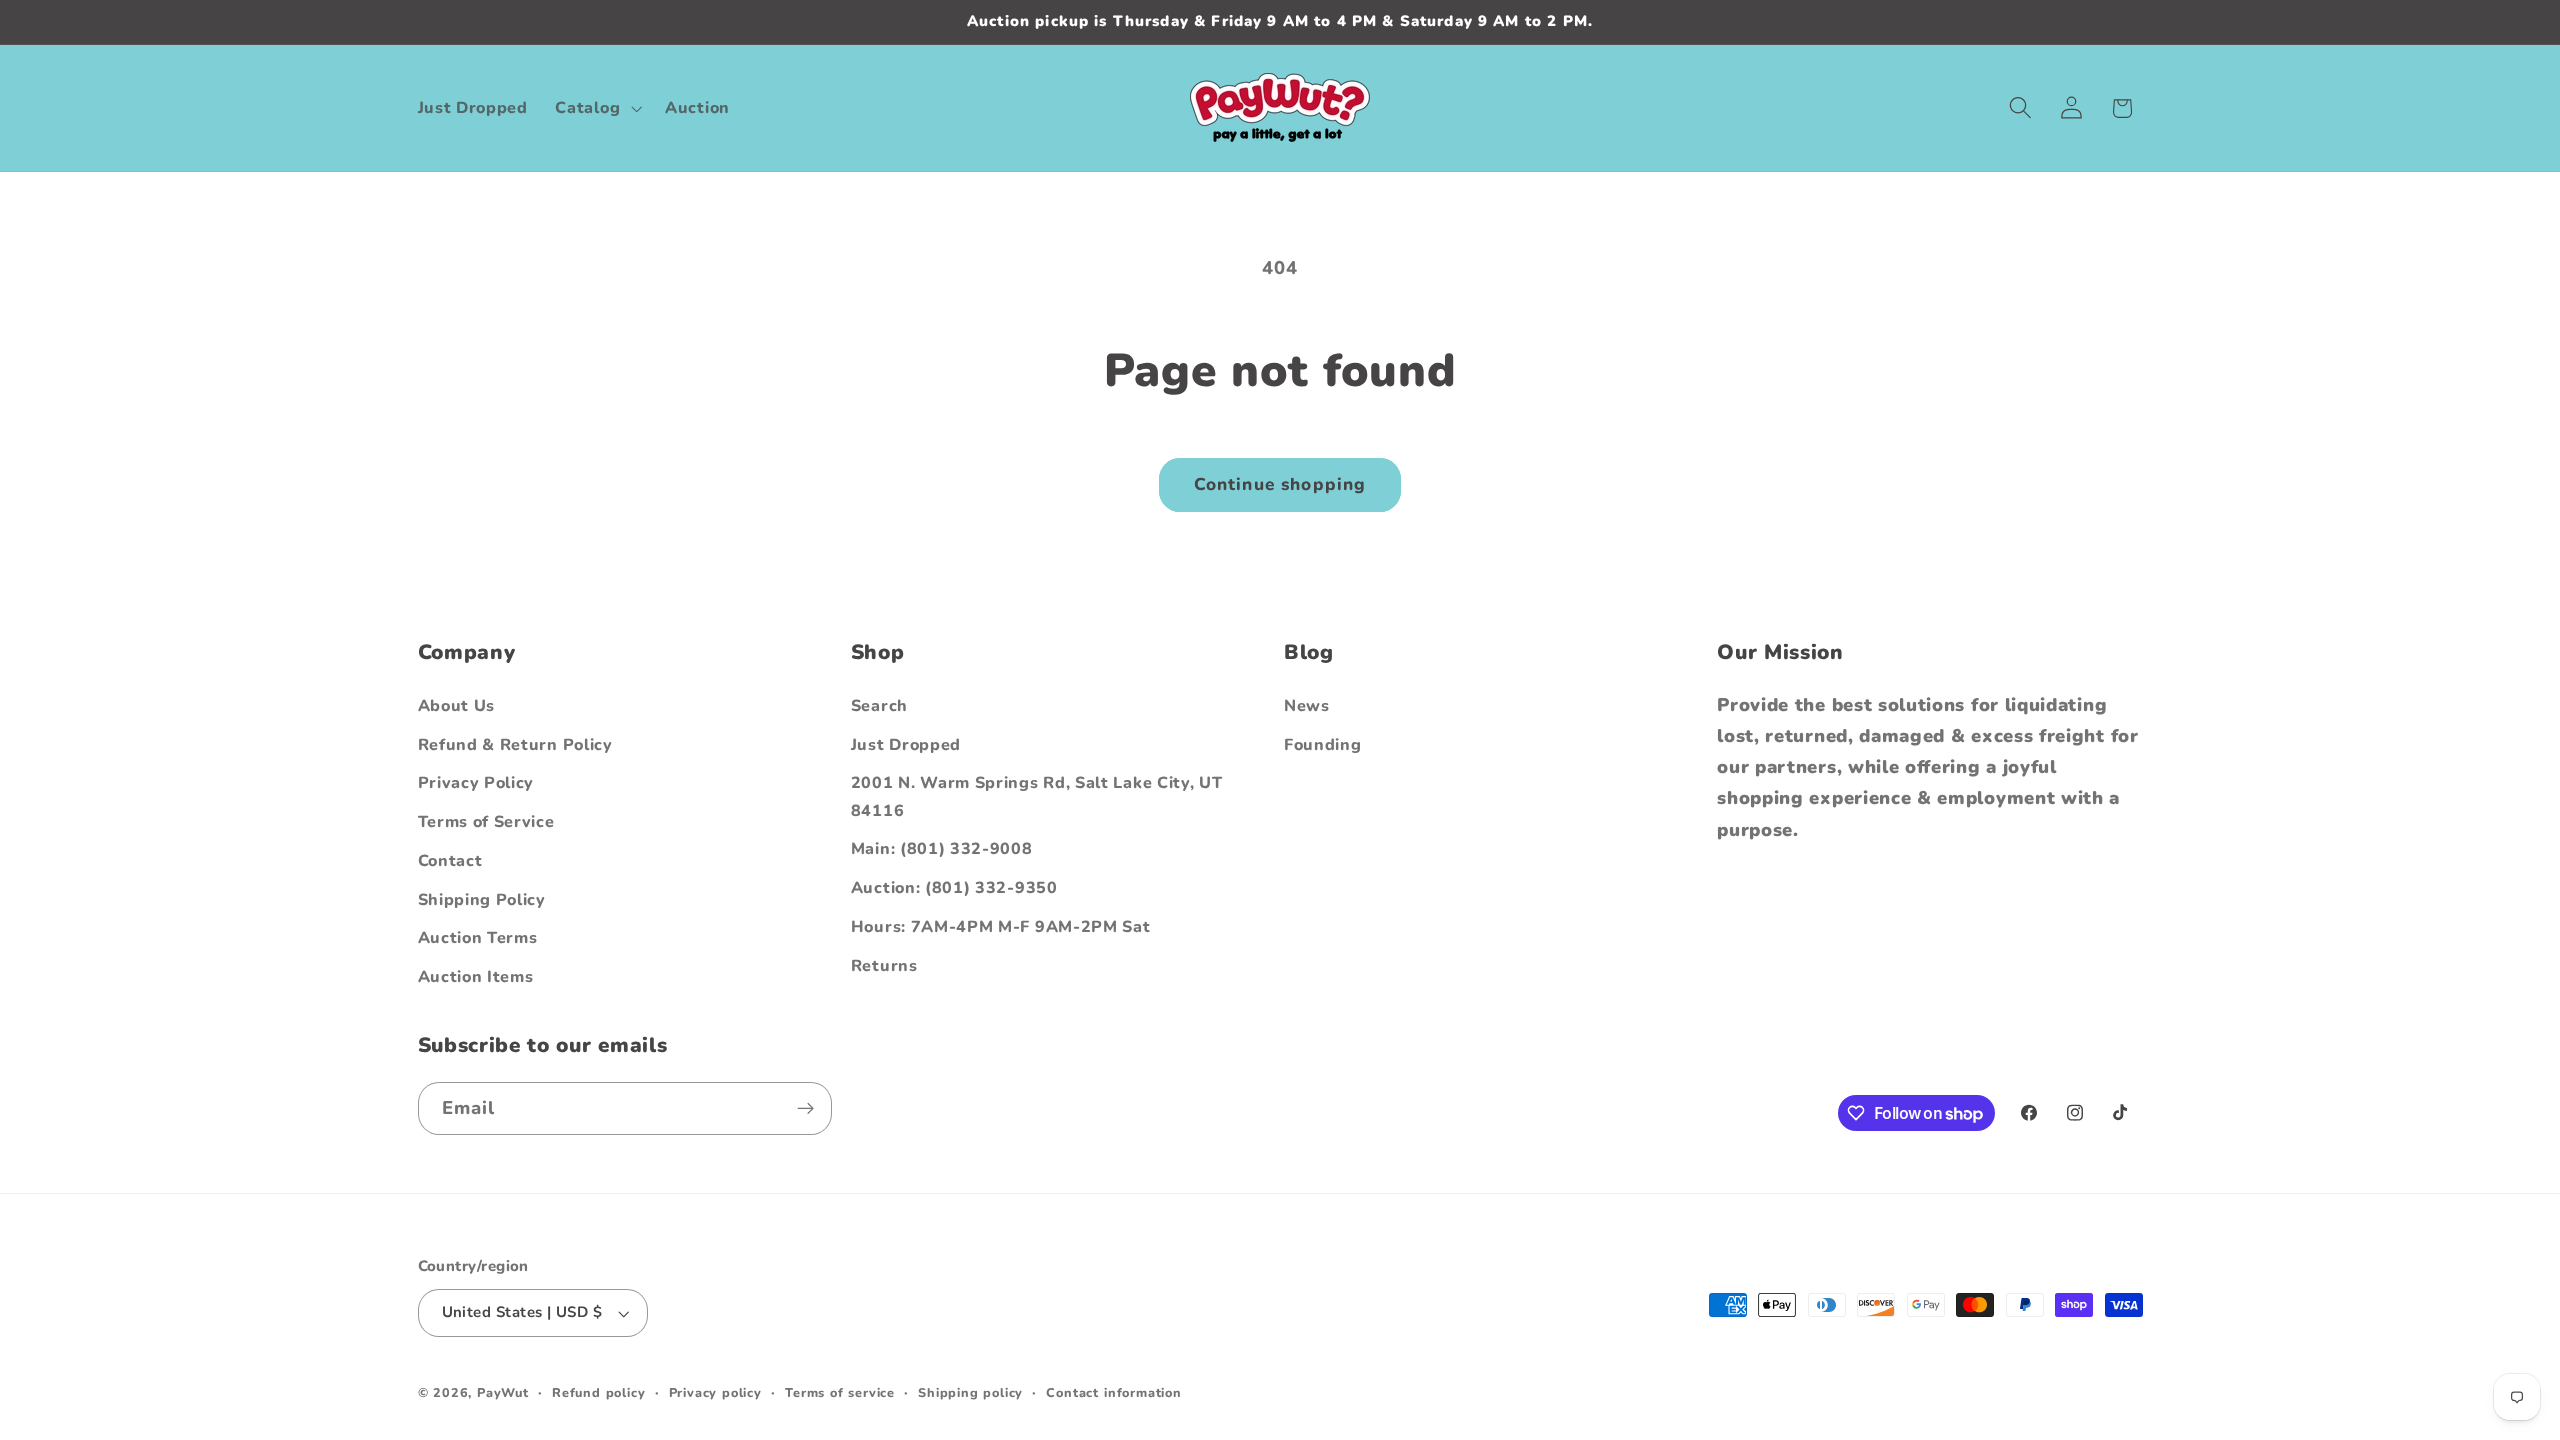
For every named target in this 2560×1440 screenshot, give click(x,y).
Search (879, 706)
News (1307, 706)
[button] (597, 108)
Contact (450, 861)
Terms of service (840, 1392)
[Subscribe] (805, 1109)
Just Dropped (906, 745)
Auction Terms (478, 938)
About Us (457, 706)
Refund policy (598, 1392)
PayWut (503, 1392)
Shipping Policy (482, 900)
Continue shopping (1280, 484)
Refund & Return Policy (515, 745)
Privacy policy (715, 1392)
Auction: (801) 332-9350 (954, 888)
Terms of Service (486, 822)
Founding (1323, 745)
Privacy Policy (476, 783)
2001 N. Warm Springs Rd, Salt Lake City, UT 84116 (1037, 796)
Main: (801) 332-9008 (942, 849)
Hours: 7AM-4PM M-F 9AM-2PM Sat (1001, 927)
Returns (884, 966)
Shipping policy (970, 1392)
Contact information (1113, 1392)
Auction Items (476, 977)
